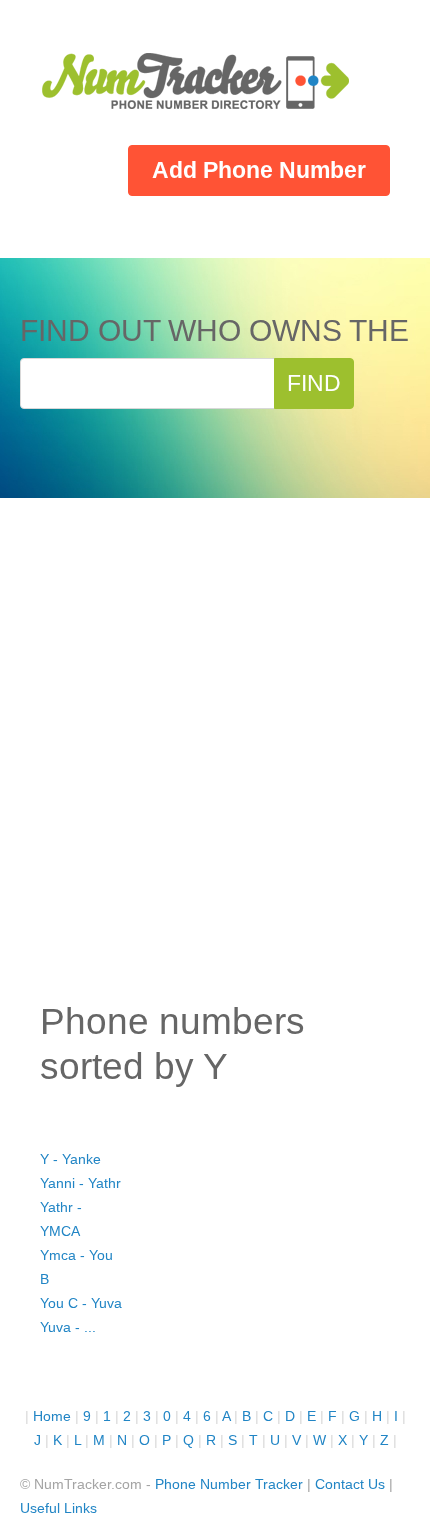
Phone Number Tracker (229, 1484)
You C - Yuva (81, 1303)
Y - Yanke (70, 1159)
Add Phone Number (259, 170)
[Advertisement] (215, 763)
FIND (314, 383)
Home (52, 1416)
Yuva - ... (68, 1327)
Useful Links (58, 1508)
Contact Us (350, 1484)
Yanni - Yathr (80, 1183)
